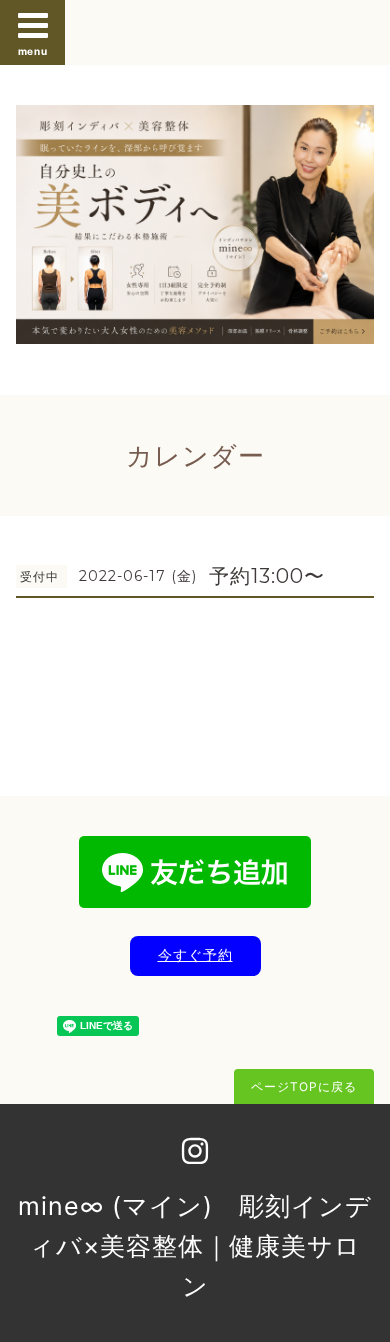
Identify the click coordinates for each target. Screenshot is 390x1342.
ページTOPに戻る (304, 1086)
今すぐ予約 (195, 955)
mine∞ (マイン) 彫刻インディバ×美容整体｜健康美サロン (195, 1246)
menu (33, 51)
